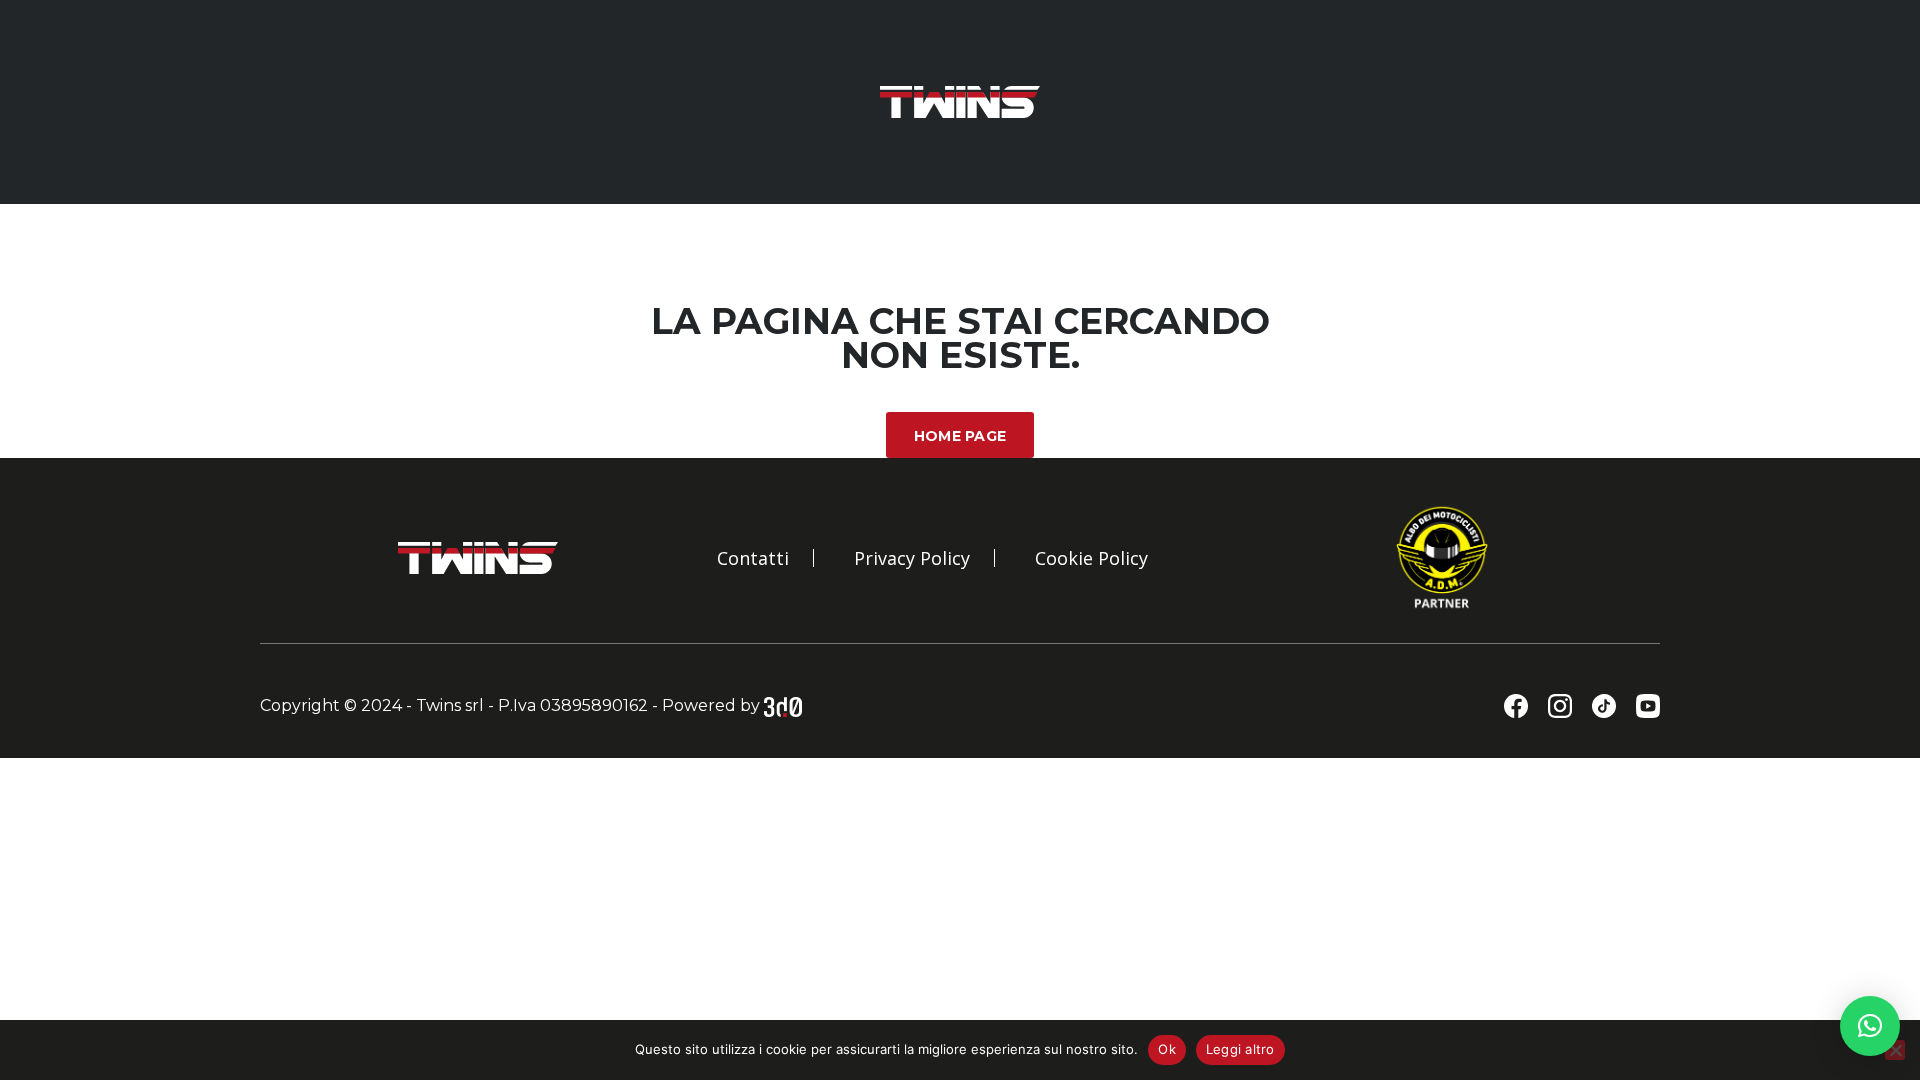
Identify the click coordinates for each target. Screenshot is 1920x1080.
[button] (1870, 1026)
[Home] (960, 100)
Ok (1167, 1049)
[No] (1895, 1050)
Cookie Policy (1091, 558)
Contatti (753, 558)
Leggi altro (1240, 1049)
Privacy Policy (912, 558)
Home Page (960, 436)
